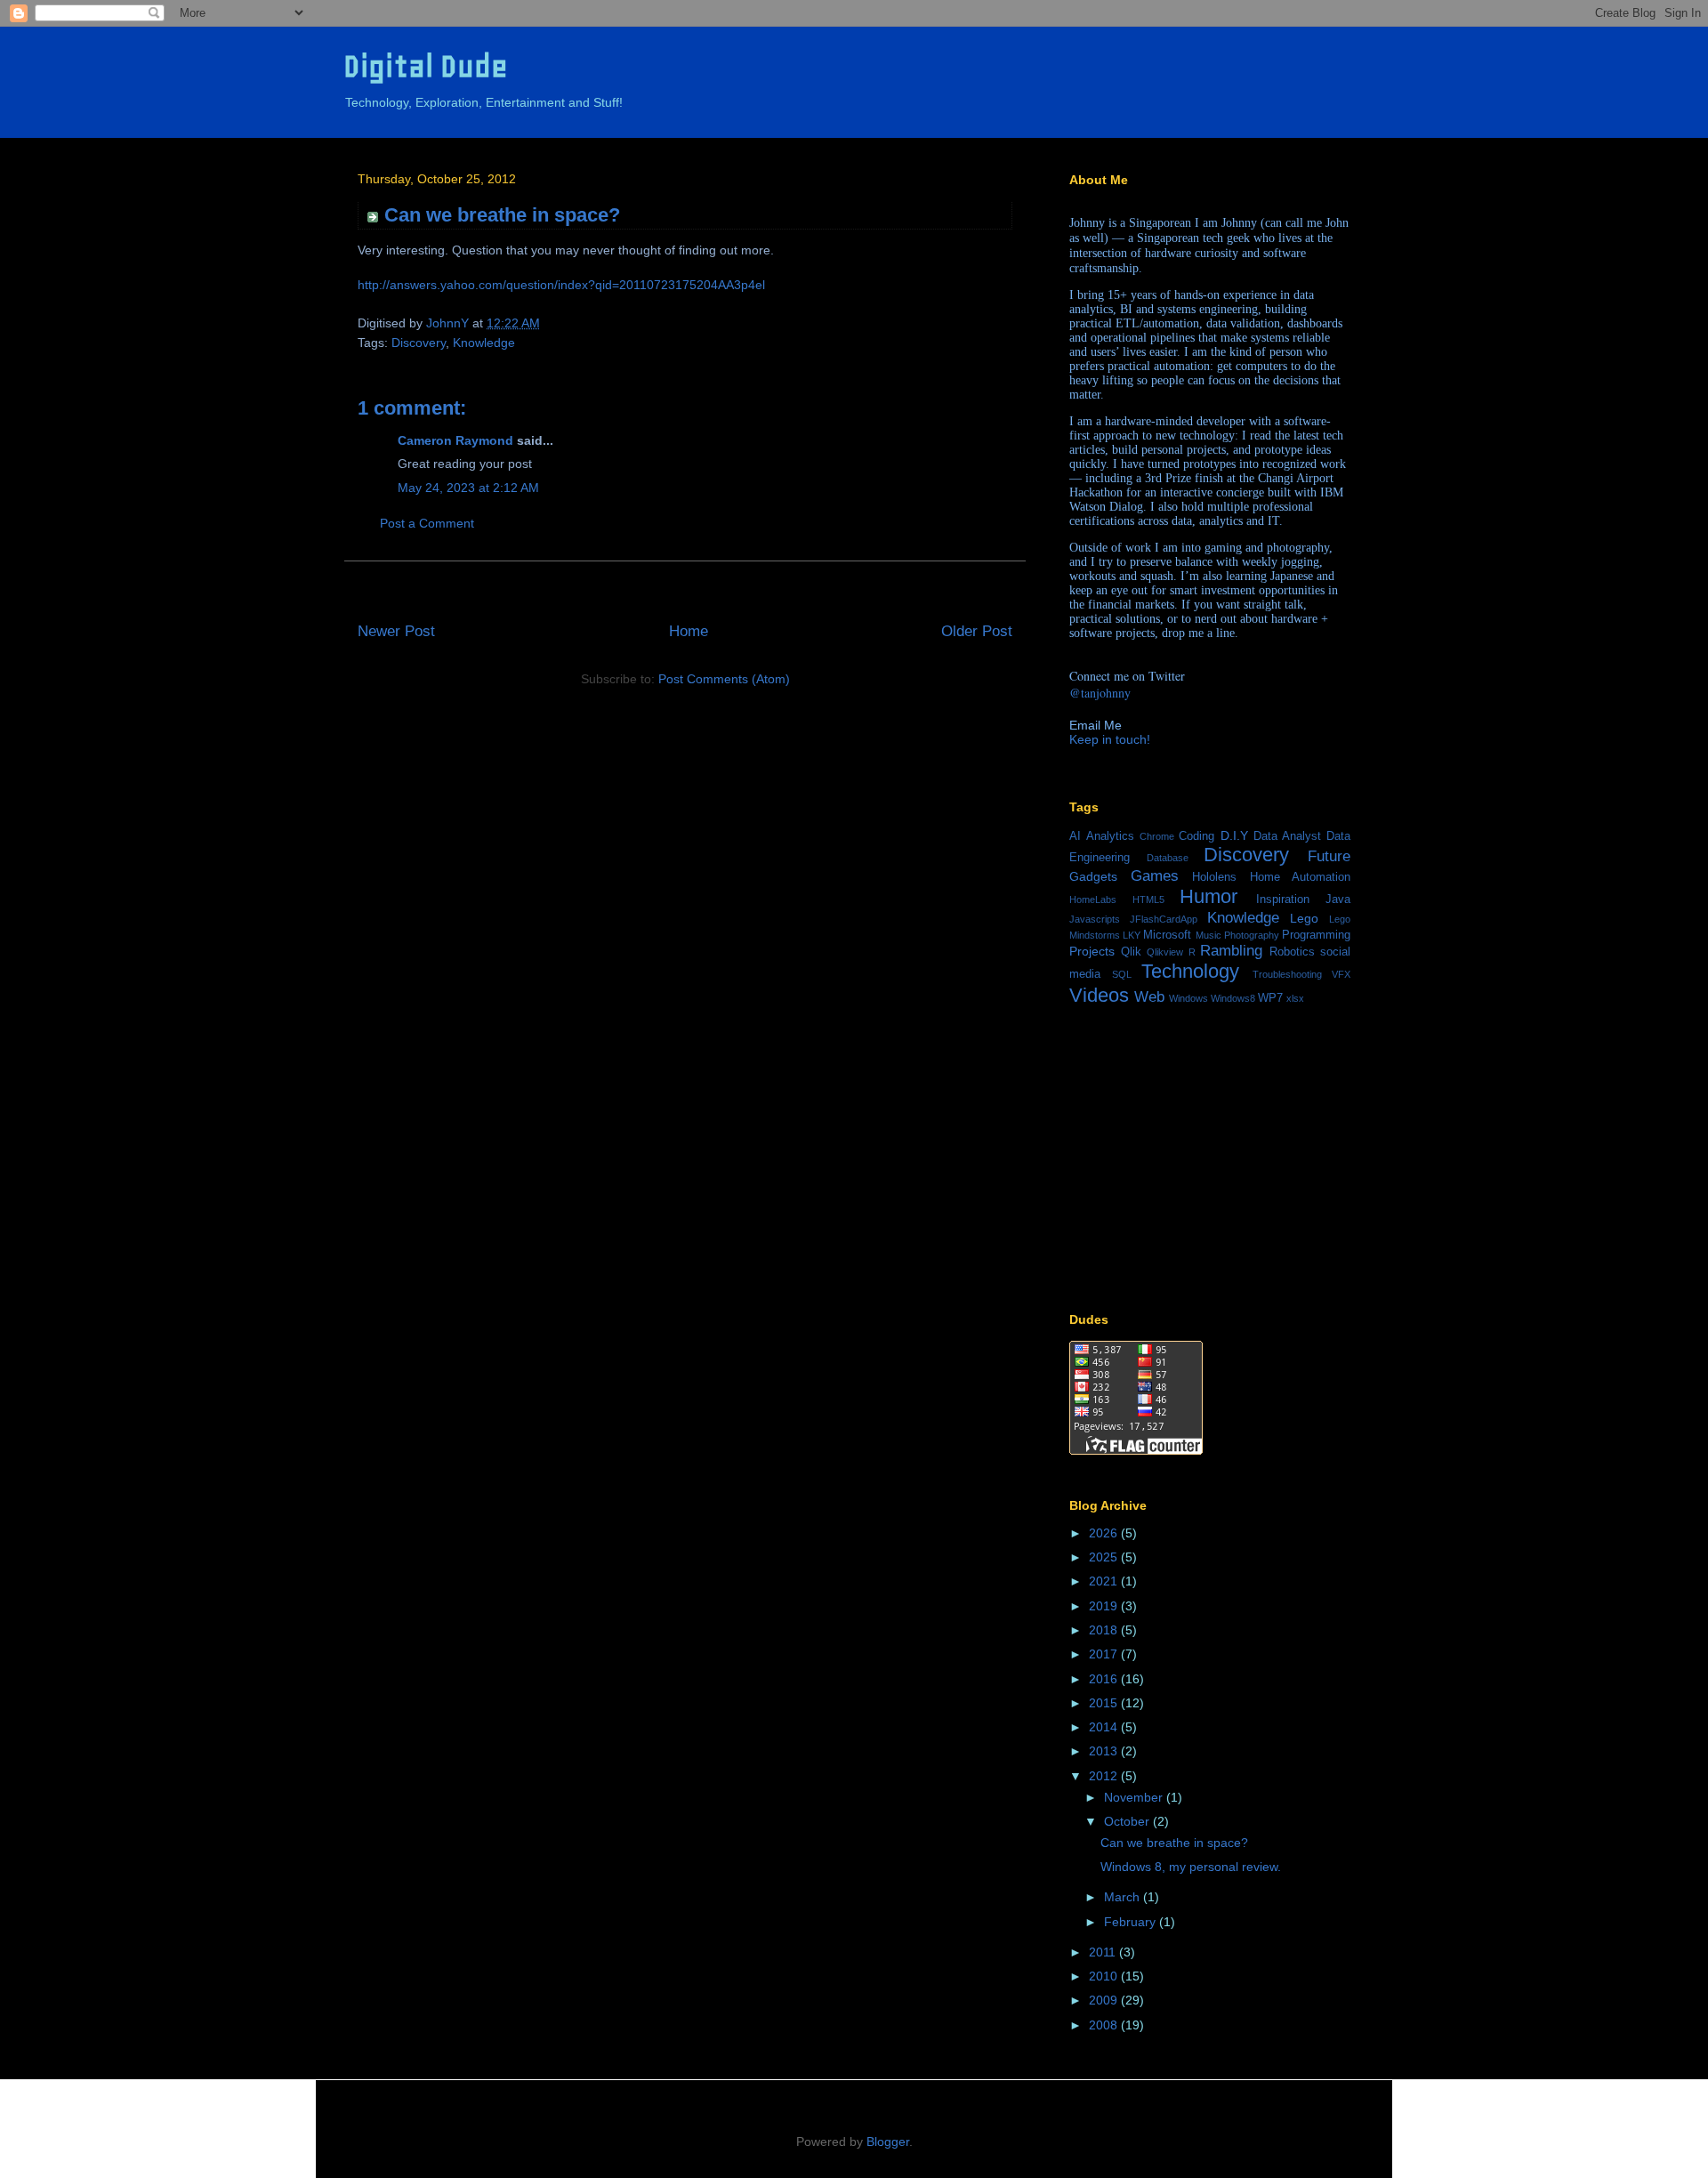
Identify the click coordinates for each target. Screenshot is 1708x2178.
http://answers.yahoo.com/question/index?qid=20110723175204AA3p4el (561, 285)
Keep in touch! (1110, 739)
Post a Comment (427, 523)
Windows (1188, 998)
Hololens (1214, 877)
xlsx (1295, 998)
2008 (1105, 2025)
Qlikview (1165, 952)
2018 (1105, 1630)
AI (1075, 836)
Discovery (419, 343)
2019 (1105, 1606)
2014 (1105, 1727)
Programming (1316, 935)
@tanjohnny (1100, 693)
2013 (1105, 1751)
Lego (1304, 918)
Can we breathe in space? (1174, 1843)
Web (1149, 997)
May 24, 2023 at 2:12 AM (468, 488)
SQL (1122, 974)
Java (1338, 899)
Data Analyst (1287, 836)
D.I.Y (1234, 835)
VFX (1341, 974)
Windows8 (1233, 998)
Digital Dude (426, 66)
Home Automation (1301, 877)
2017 (1105, 1654)
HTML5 (1148, 899)
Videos (1099, 995)
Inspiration (1283, 899)
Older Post (977, 631)
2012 (1105, 1776)
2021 (1105, 1581)
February (1132, 1922)
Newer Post (396, 631)
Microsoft (1167, 935)
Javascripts (1095, 919)
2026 (1105, 1533)
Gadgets (1093, 876)
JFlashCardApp (1164, 919)
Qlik (1131, 952)
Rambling (1231, 951)
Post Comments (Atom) (724, 679)
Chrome (1157, 836)
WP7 (1270, 998)
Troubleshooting (1287, 974)
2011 (1104, 1952)
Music (1208, 935)
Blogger (888, 2142)
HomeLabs (1093, 899)
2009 (1105, 2000)
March (1124, 1897)
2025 (1105, 1557)
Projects (1092, 951)
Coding (1196, 836)
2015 (1105, 1703)
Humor (1208, 896)
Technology (1190, 971)
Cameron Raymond (455, 440)
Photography (1252, 935)
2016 (1105, 1679)
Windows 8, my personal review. (1191, 1867)
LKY (1132, 935)
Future (1329, 856)
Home (689, 631)
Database (1168, 858)
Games (1155, 876)
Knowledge (484, 343)
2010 (1105, 1976)
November (1135, 1797)
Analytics (1110, 836)
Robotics (1292, 952)
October (1128, 1821)
